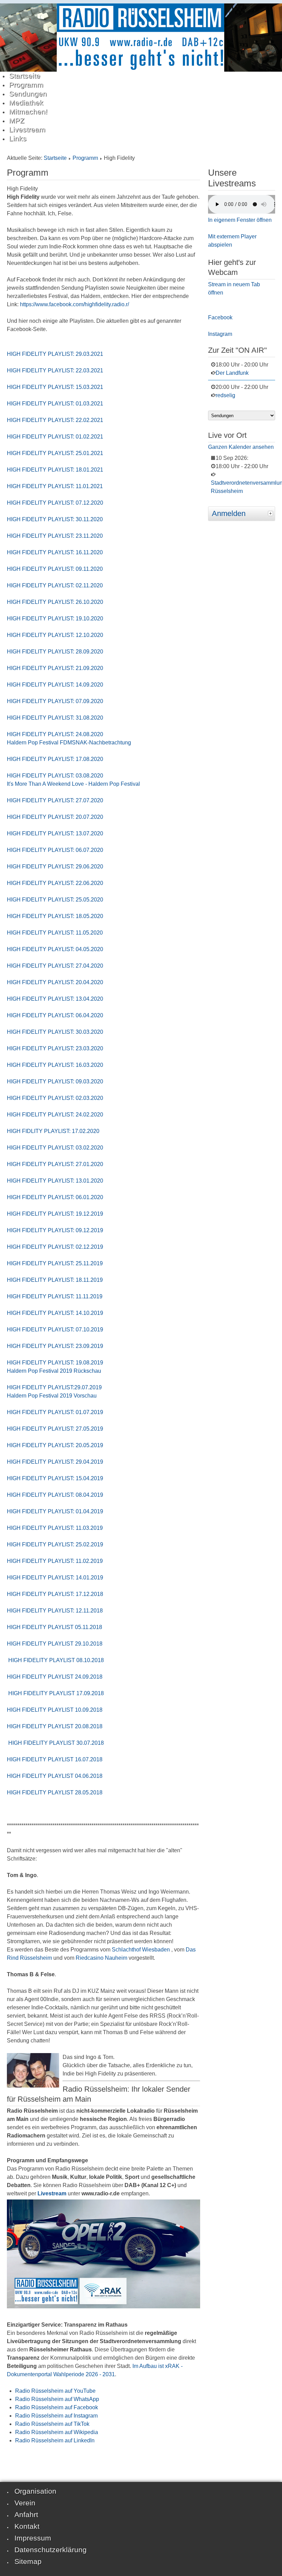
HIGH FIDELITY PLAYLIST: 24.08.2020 (55, 734)
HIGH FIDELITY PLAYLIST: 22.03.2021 (55, 370)
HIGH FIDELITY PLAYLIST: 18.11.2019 (55, 1280)
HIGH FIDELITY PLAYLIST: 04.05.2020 (55, 949)
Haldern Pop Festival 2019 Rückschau (54, 1371)
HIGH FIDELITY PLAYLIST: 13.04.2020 (55, 999)
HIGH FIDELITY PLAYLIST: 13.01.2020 (55, 1181)
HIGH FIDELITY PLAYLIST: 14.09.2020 (55, 685)
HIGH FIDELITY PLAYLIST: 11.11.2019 (55, 1296)
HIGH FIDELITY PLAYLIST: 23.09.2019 (55, 1346)
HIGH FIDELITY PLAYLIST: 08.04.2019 (55, 1495)
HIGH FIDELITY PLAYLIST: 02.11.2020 (55, 585)
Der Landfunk (232, 373)
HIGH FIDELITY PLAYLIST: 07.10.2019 (55, 1330)
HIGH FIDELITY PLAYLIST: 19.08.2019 (55, 1363)
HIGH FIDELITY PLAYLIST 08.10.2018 (55, 1660)
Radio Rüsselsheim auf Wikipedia (57, 2432)
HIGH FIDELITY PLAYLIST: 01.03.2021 (56, 404)
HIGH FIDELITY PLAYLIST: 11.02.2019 (55, 1561)
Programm (85, 158)
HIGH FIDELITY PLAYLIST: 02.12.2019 (55, 1247)
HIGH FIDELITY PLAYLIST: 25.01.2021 (55, 453)
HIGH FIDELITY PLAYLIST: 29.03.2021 (55, 354)
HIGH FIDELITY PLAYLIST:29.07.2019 (54, 1387)
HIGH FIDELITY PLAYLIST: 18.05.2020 (55, 916)
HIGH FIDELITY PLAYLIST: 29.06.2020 (55, 867)
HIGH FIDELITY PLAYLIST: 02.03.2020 (55, 1098)
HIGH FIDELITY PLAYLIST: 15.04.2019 (55, 1478)
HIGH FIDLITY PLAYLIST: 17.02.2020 (53, 1131)
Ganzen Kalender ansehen (241, 447)
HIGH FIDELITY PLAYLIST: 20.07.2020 (55, 817)
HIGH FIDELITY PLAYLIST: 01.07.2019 (55, 1412)
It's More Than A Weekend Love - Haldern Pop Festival (73, 784)
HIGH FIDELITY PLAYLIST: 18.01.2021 (55, 470)
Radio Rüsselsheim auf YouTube (55, 2391)
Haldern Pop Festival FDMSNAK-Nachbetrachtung (69, 743)
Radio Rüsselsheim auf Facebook (57, 2407)
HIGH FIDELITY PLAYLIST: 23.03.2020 (55, 1048)
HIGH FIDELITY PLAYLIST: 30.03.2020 (55, 1032)
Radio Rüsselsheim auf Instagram (56, 2416)
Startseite (55, 158)
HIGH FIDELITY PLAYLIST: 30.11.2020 (55, 519)
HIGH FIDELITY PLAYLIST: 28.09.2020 (55, 652)
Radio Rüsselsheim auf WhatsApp (57, 2399)
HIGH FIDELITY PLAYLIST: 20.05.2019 (55, 1445)
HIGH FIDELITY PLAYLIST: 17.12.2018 (55, 1594)
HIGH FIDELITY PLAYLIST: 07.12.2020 (55, 503)
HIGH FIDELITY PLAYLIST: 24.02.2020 (55, 1115)
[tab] (271, 513)
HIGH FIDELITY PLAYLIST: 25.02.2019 (55, 1544)
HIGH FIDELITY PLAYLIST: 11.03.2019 (55, 1528)
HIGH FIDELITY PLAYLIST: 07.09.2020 (55, 701)
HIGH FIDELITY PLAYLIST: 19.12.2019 (55, 1214)
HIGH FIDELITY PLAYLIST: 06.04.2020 (55, 1015)
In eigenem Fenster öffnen (240, 220)
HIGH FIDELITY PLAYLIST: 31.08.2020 (55, 718)
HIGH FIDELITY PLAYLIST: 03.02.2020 (55, 1148)
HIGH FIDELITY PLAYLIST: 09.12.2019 (55, 1230)
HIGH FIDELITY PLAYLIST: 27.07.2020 (55, 800)
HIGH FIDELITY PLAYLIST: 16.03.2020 (55, 1065)
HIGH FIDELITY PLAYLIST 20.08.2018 (55, 1726)
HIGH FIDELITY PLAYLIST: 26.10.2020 (55, 602)
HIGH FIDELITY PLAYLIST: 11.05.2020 (55, 933)
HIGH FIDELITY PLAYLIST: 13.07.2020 (55, 833)
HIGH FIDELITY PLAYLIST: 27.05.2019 (55, 1429)
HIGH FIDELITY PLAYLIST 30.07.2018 (55, 1743)
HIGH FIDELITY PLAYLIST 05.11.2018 (55, 1627)
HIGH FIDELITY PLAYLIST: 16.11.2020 (55, 552)
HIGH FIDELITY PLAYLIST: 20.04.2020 (55, 982)
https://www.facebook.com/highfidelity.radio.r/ (74, 304)
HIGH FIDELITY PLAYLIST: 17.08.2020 (55, 759)
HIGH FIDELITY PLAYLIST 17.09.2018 (55, 1693)
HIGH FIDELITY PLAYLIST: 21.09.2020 (55, 668)
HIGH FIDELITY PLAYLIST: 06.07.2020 (55, 850)
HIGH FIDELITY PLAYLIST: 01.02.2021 (55, 437)
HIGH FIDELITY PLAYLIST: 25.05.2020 (55, 900)
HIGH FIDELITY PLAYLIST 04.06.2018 (55, 1776)
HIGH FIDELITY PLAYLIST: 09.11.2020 (55, 569)
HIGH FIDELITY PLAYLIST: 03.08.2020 (55, 776)
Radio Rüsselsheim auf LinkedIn (55, 2440)
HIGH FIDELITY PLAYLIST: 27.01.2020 (55, 1164)
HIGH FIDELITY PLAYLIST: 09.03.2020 (55, 1081)
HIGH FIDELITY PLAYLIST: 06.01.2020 (55, 1197)
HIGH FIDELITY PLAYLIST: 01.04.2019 (55, 1511)
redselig (225, 395)
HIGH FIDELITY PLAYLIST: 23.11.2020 (55, 536)
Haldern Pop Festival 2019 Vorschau (52, 1396)
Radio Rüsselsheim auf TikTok (52, 2424)
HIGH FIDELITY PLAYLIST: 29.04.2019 (55, 1462)
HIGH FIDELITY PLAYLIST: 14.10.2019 (55, 1313)
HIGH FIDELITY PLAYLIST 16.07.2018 (55, 1759)
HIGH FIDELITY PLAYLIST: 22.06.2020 (55, 883)
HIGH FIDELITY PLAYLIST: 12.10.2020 (55, 635)
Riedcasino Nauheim (101, 1958)
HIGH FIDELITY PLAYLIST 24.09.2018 (55, 1677)
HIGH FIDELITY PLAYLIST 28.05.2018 (55, 1792)
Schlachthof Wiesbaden (141, 1950)
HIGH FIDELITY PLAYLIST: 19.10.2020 (55, 619)
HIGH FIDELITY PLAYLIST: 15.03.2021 (55, 387)
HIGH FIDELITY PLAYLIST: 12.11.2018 (55, 1611)
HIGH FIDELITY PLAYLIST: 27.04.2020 (55, 966)
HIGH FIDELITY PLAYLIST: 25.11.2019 (55, 1263)
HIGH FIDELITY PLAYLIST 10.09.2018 (55, 1710)
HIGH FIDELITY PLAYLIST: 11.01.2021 (55, 486)
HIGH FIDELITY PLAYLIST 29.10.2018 (55, 1644)
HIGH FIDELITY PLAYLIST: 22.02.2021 (55, 420)
